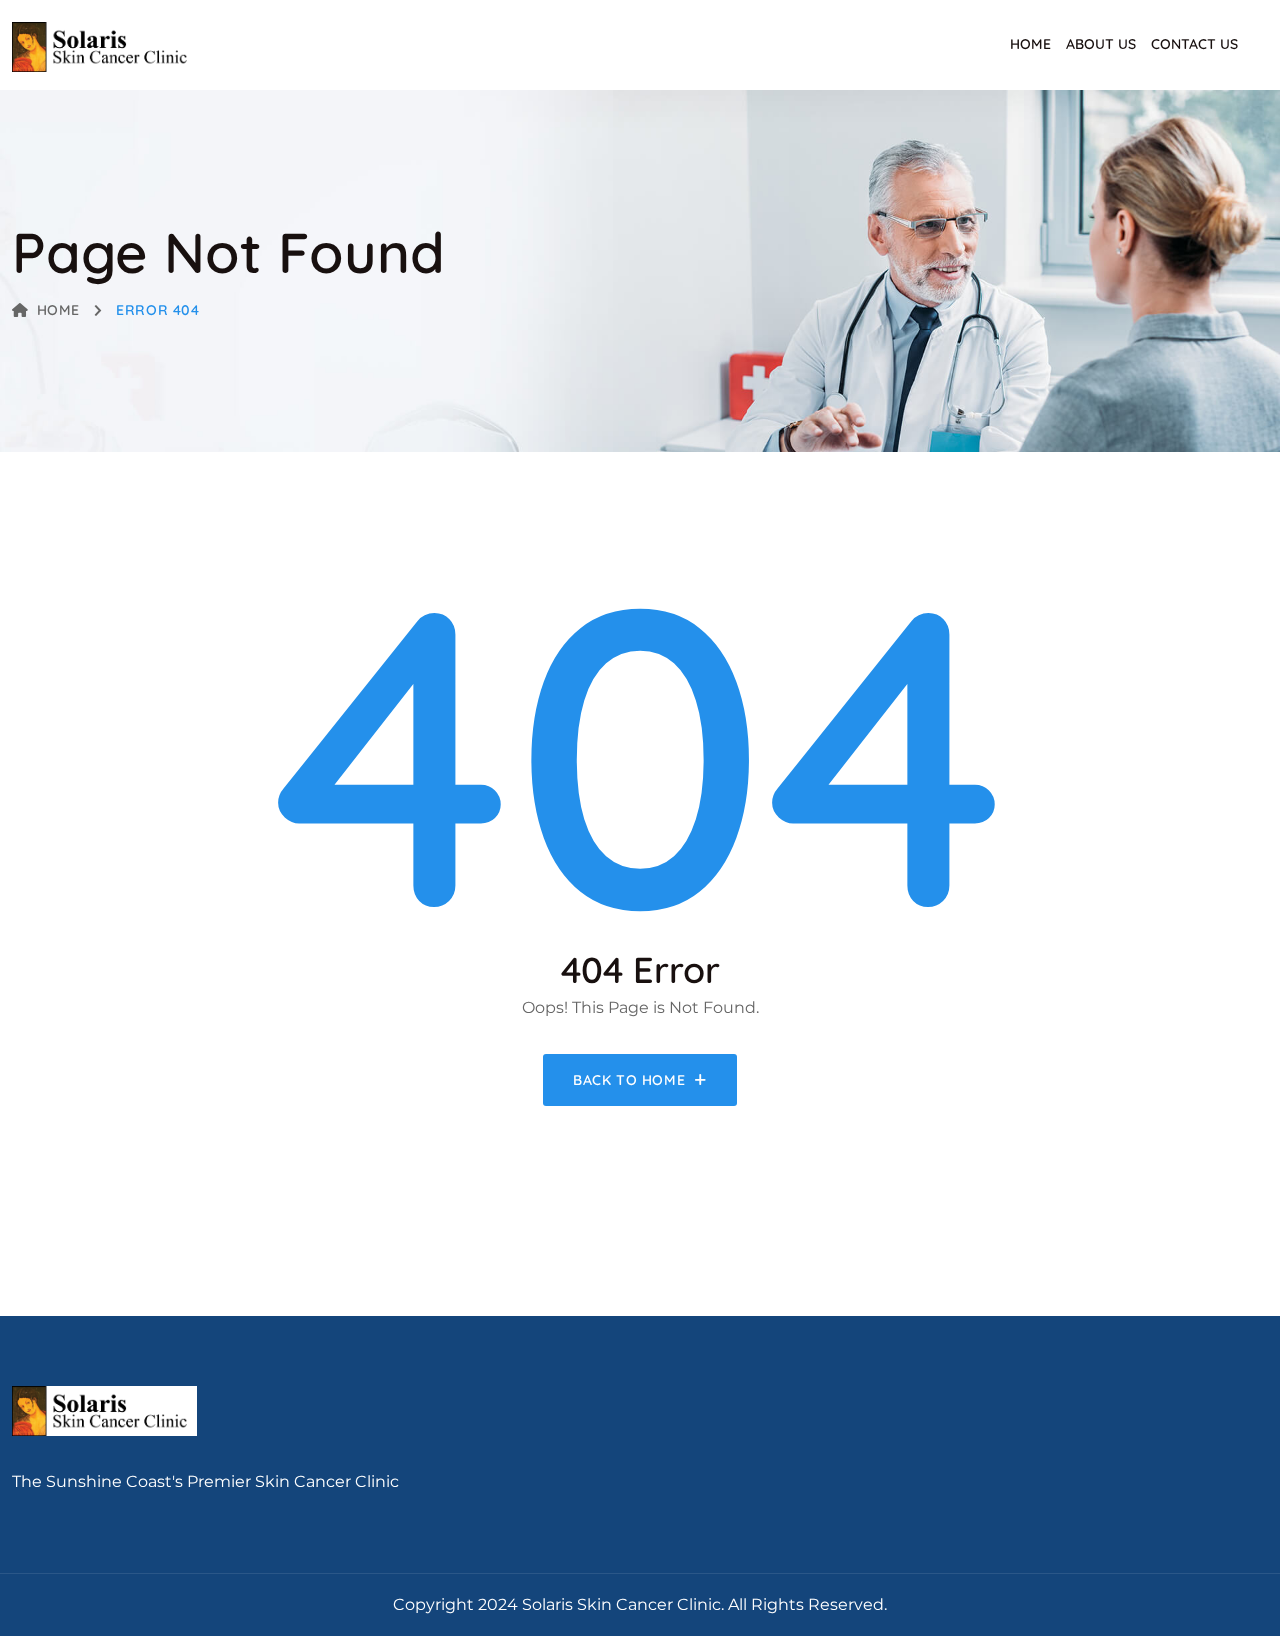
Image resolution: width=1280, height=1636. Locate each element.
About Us (1101, 44)
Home (1030, 44)
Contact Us (1194, 44)
